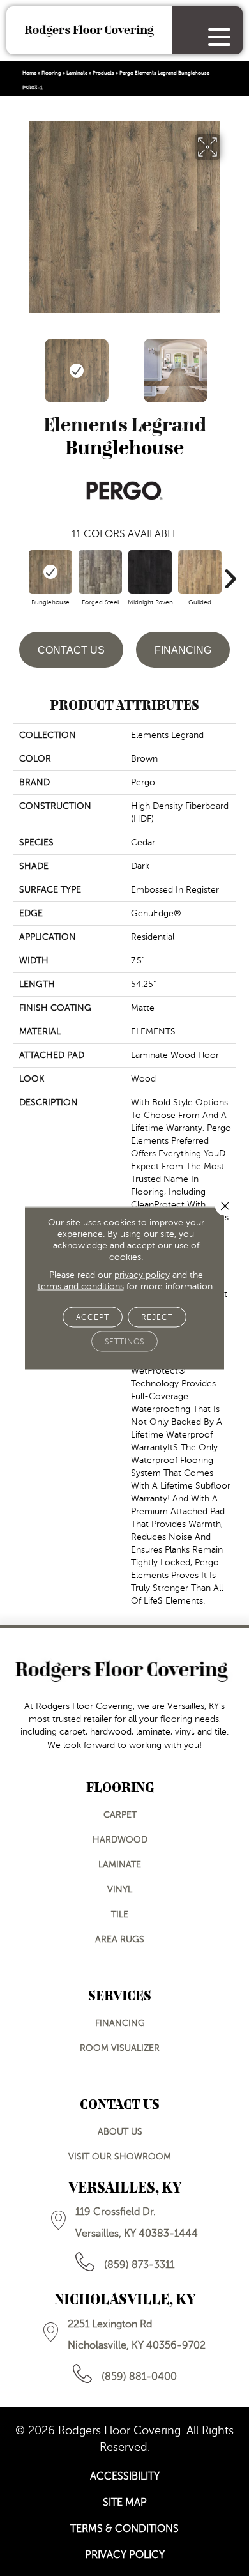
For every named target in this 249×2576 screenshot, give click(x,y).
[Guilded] (200, 572)
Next (230, 364)
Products (103, 73)
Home (29, 73)
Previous (19, 364)
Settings (124, 1342)
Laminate (77, 73)
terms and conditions (81, 1286)
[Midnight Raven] (150, 572)
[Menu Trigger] (219, 37)
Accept (93, 1317)
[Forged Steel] (100, 572)
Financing (183, 650)
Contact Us (71, 650)
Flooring (51, 73)
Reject (157, 1317)
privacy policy (142, 1275)
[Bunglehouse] (50, 572)
